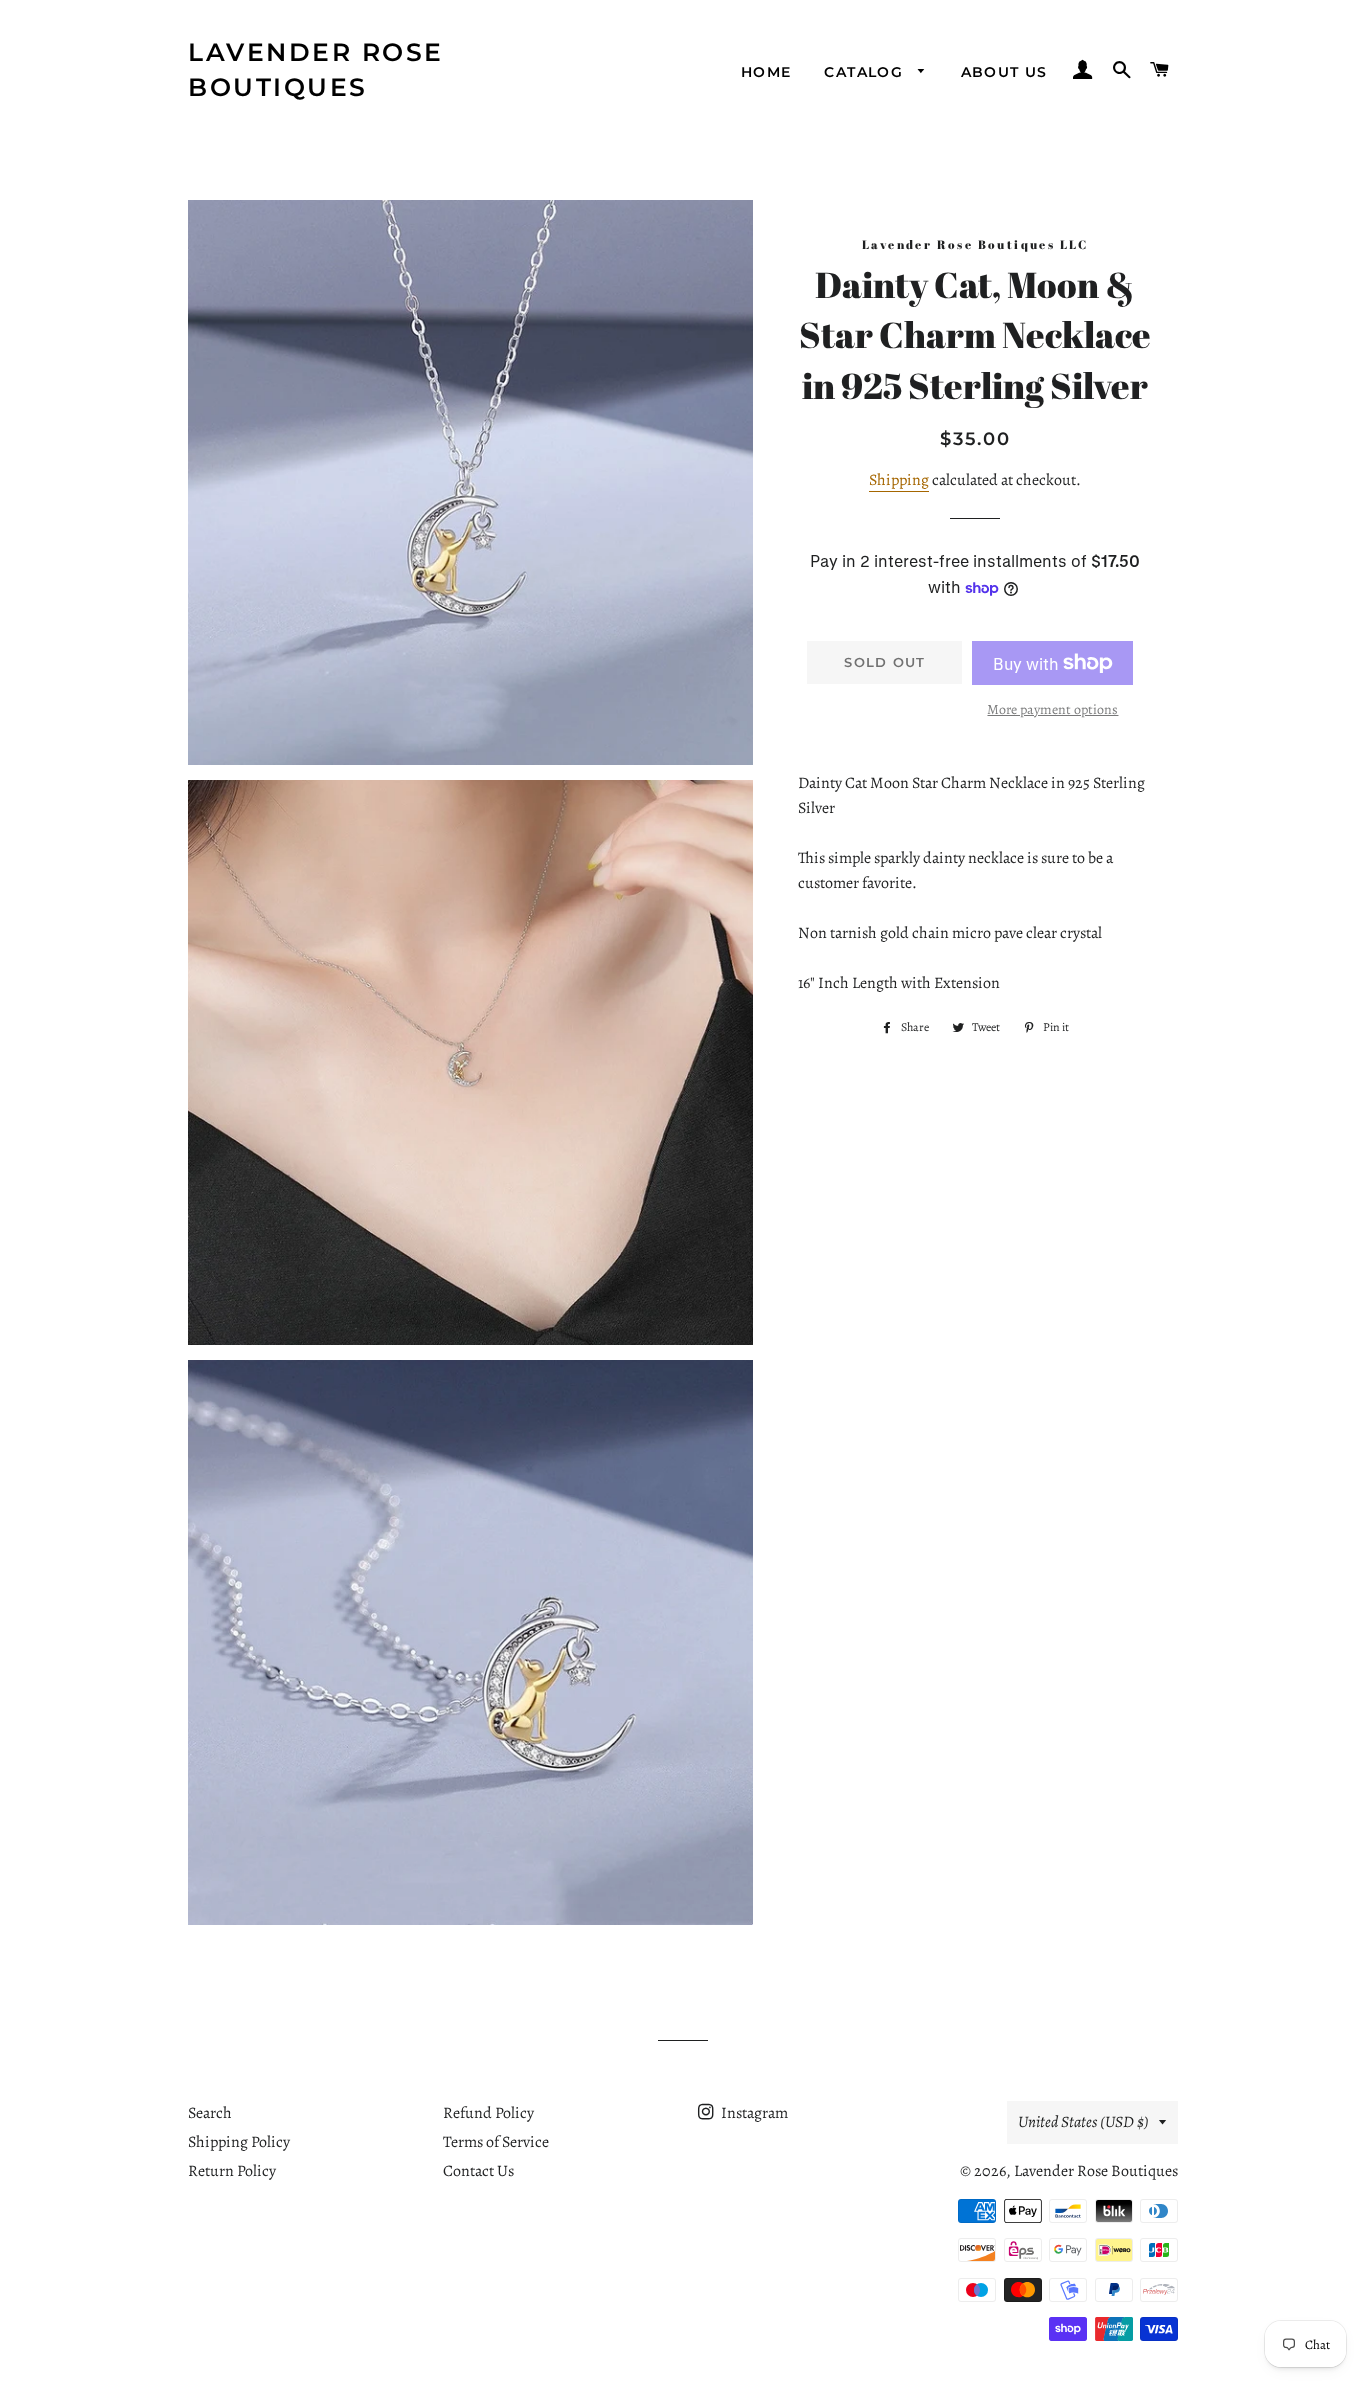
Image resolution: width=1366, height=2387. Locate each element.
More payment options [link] (1052, 709)
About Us (1004, 72)
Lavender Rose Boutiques (316, 69)
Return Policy (232, 2171)
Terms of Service (496, 2142)
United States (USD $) (1083, 2122)
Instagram (753, 2113)
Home (766, 72)
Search (210, 2113)
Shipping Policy (239, 2142)
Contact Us (478, 2171)
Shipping (899, 480)
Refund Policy (488, 2113)
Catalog (866, 72)
